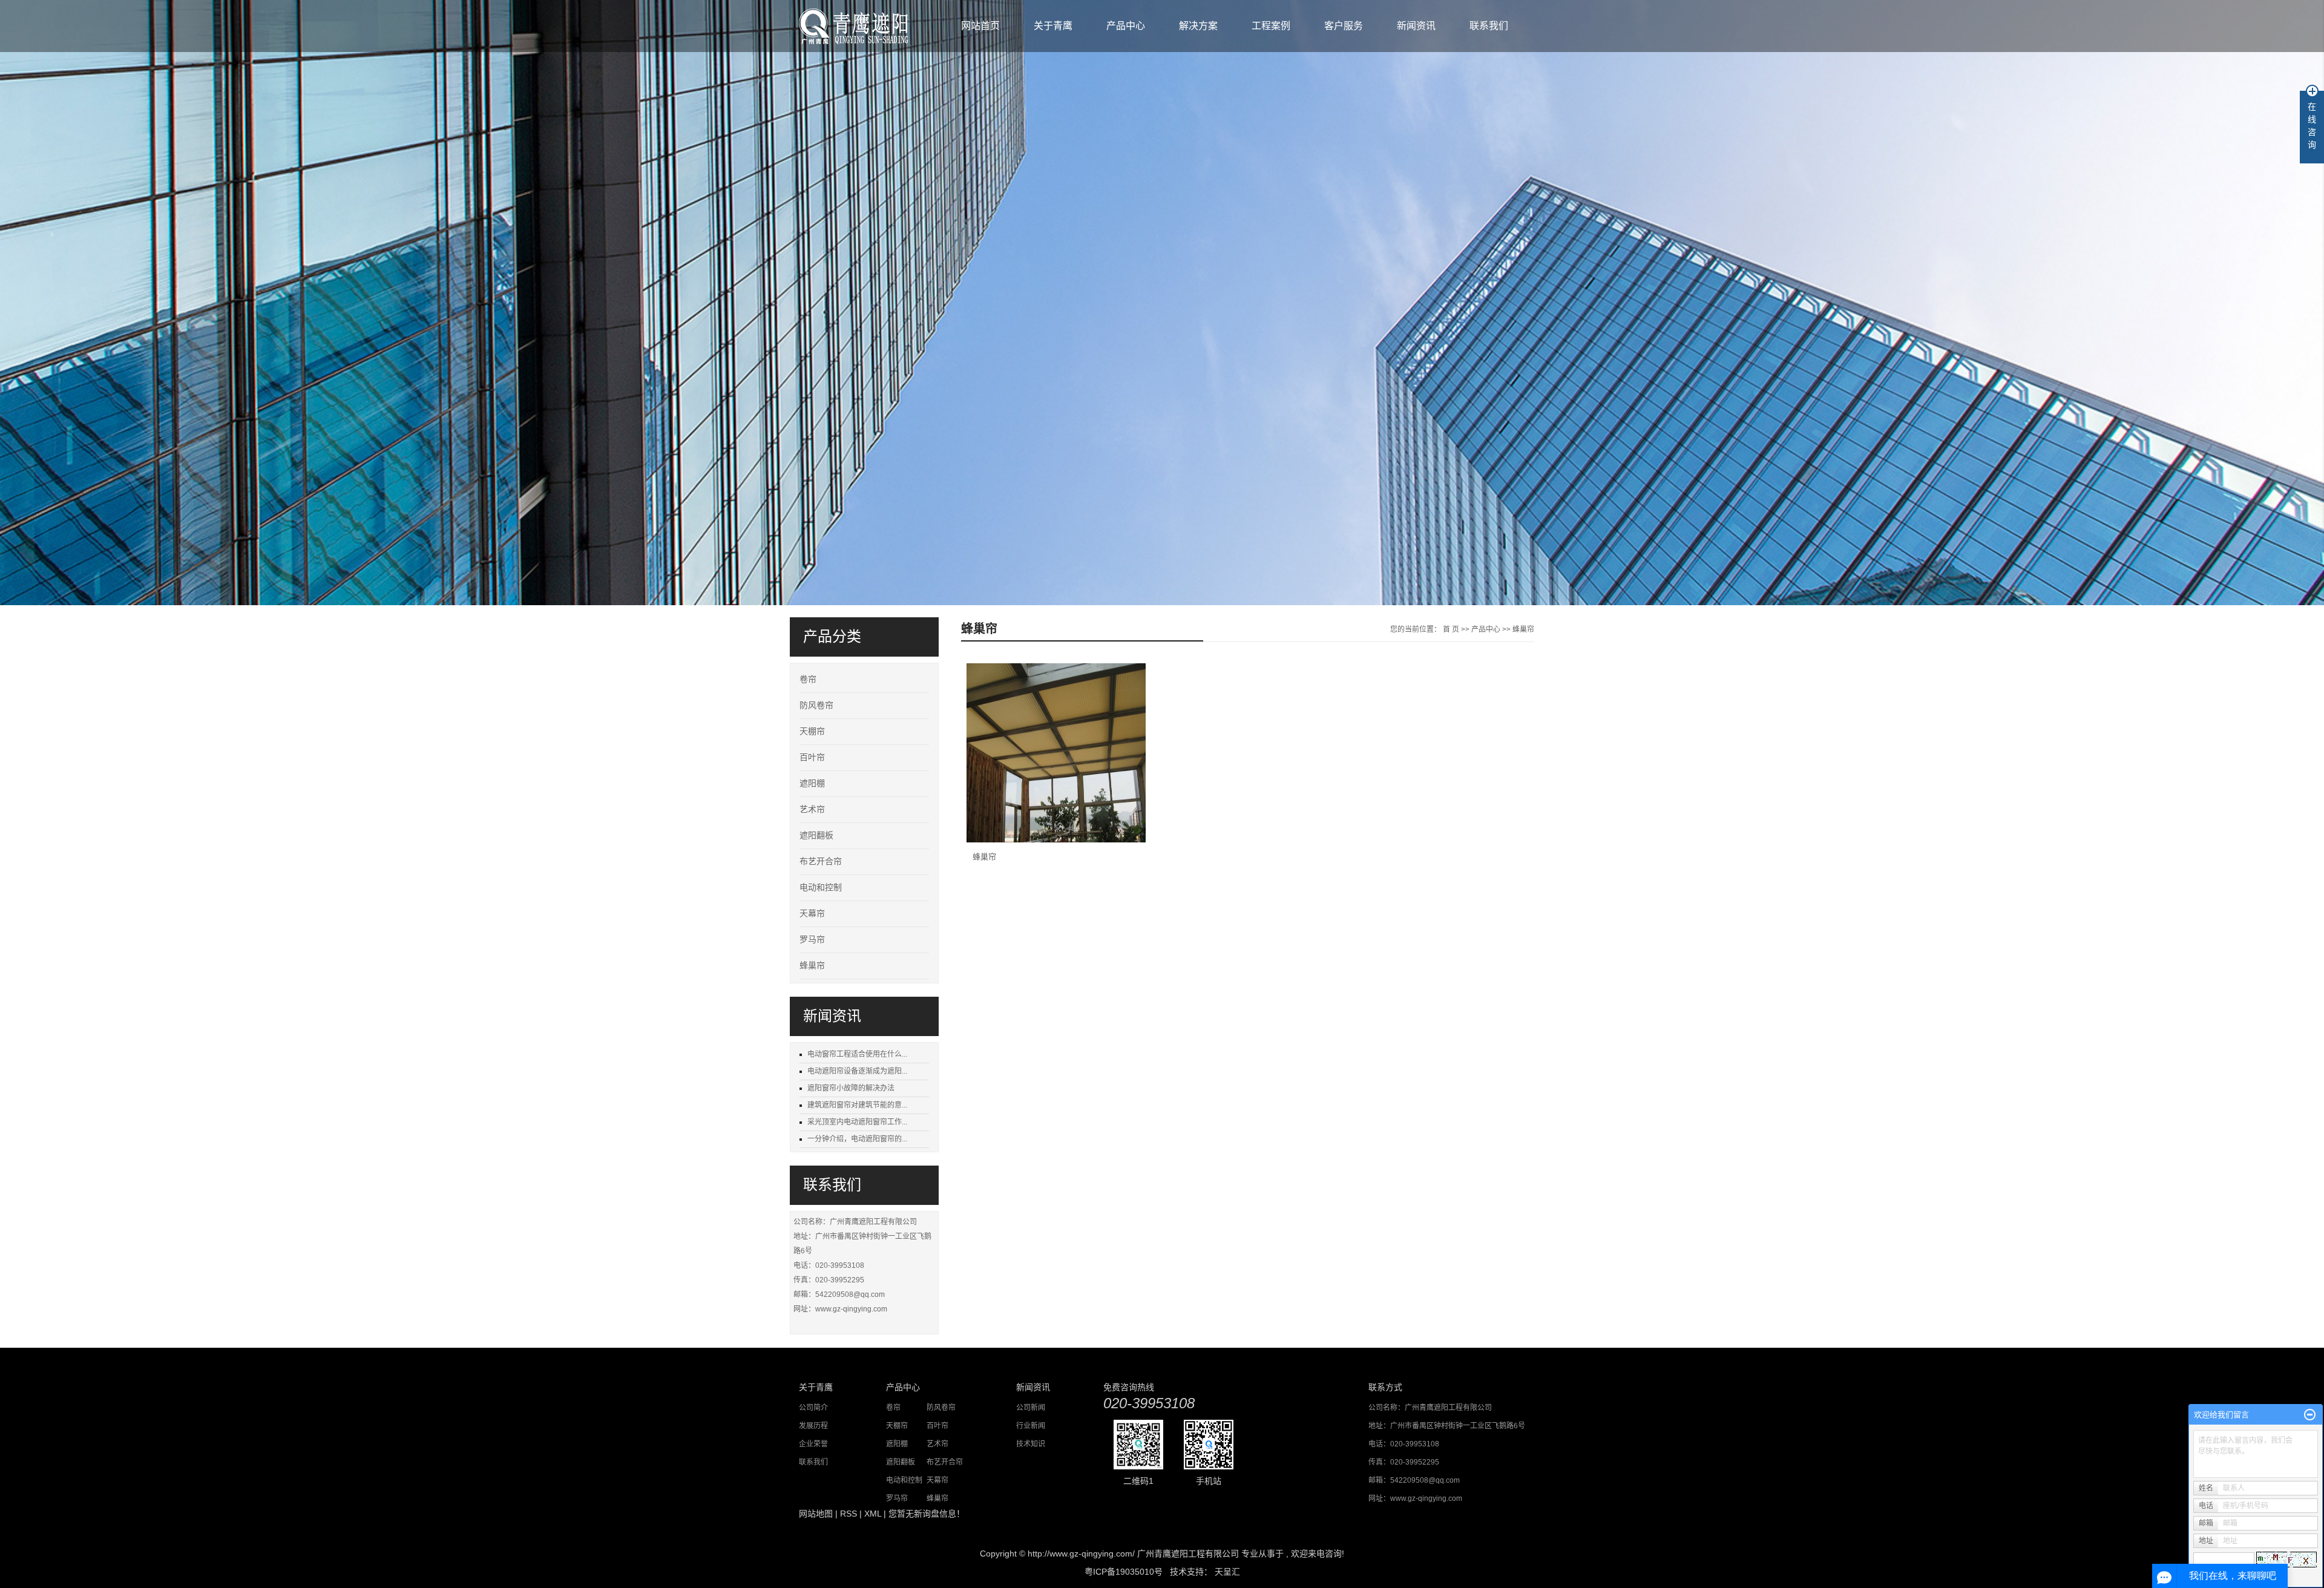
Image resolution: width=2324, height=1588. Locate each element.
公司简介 (813, 1408)
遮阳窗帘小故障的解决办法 (851, 1088)
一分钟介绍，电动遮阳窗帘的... (857, 1139)
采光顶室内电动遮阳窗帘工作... (857, 1122)
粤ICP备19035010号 (1124, 1572)
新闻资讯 (1416, 26)
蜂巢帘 (812, 966)
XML (873, 1514)
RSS (849, 1514)
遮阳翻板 (816, 835)
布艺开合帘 (821, 861)
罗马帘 (812, 940)
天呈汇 (1226, 1572)
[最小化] (2310, 1415)
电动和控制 (821, 888)
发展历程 (813, 1426)
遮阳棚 (812, 783)
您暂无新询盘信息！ (927, 1514)
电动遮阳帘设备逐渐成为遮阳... (857, 1071)
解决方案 (1198, 26)
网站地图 (816, 1514)
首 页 (1451, 629)
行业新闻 (1031, 1426)
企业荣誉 (813, 1444)
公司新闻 (1031, 1408)
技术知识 (1031, 1444)
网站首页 (980, 26)
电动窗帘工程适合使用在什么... (857, 1054)
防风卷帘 (816, 705)
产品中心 (1126, 26)
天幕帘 (812, 914)
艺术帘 (812, 809)
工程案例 (1271, 26)
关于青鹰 (1053, 26)
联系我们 (1489, 26)
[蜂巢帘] (1056, 753)
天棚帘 (812, 731)
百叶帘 (812, 757)
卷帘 (808, 679)
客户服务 (1344, 26)
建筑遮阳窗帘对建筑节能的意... (857, 1105)
